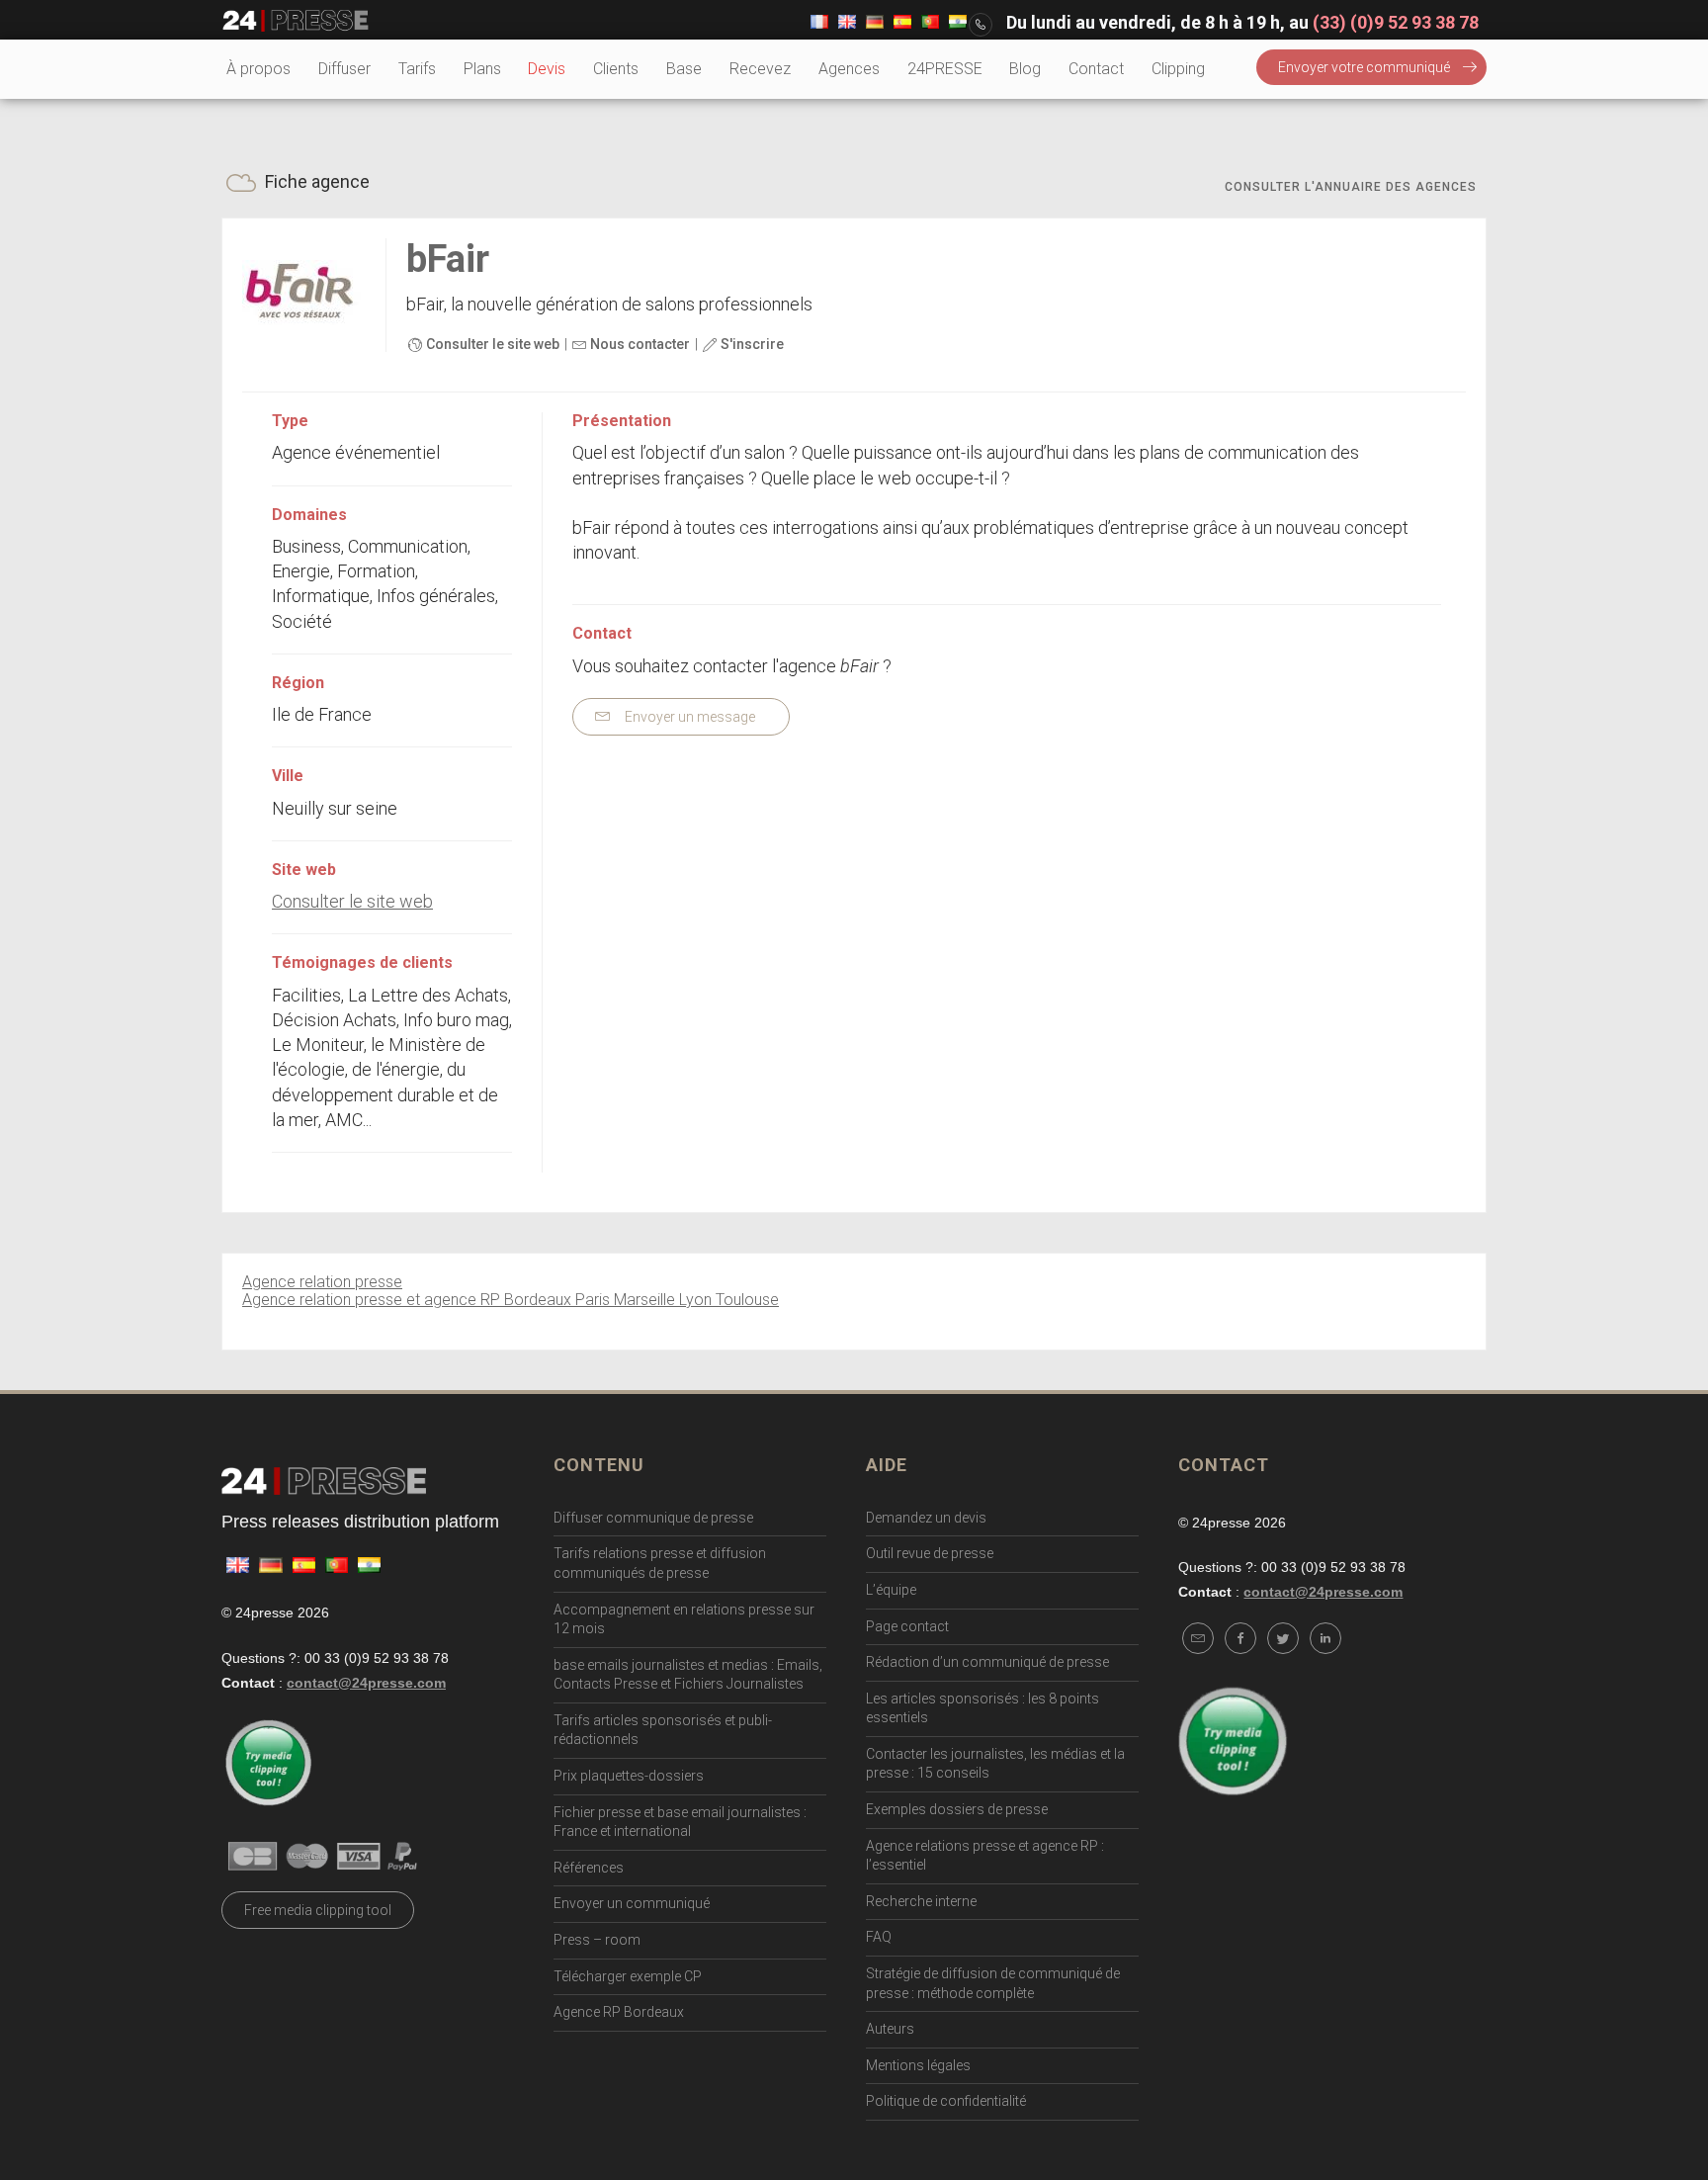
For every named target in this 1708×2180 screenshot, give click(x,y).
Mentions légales (918, 2065)
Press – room (597, 1940)
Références (589, 1868)
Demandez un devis (926, 1518)
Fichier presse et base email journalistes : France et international (680, 1822)
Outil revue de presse (930, 1553)
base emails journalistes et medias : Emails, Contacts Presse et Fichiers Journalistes (688, 1675)
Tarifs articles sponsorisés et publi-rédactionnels (663, 1730)
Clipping (1178, 69)
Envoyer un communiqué (632, 1903)
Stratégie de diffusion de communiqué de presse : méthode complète (993, 1983)
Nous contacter (639, 344)
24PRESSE (945, 69)
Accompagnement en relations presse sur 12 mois (684, 1619)
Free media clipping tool (318, 1910)
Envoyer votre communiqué (1364, 67)
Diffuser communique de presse (653, 1518)
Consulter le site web (491, 344)
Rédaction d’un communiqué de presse (987, 1662)
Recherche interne (921, 1901)
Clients (616, 69)
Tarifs (417, 69)
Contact (1096, 69)
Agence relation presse (322, 1282)
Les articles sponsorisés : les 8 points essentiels (982, 1708)
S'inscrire (751, 344)
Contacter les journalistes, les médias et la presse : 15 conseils (995, 1764)
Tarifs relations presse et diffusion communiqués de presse (660, 1563)
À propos (258, 69)
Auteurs (890, 2029)
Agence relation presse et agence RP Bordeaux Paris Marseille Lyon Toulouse (511, 1300)
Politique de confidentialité (946, 2101)
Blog (1025, 69)
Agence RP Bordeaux (619, 2012)
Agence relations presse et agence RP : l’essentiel (985, 1856)
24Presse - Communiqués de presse (296, 21)
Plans (482, 69)
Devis (547, 69)
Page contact (907, 1626)
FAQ (879, 1937)
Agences (849, 69)
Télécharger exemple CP (628, 1976)
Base (684, 69)
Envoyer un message (688, 717)
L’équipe (891, 1590)
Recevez (760, 69)
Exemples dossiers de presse (957, 1809)
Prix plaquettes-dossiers (629, 1776)
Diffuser (344, 69)
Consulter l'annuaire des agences (1351, 187)
